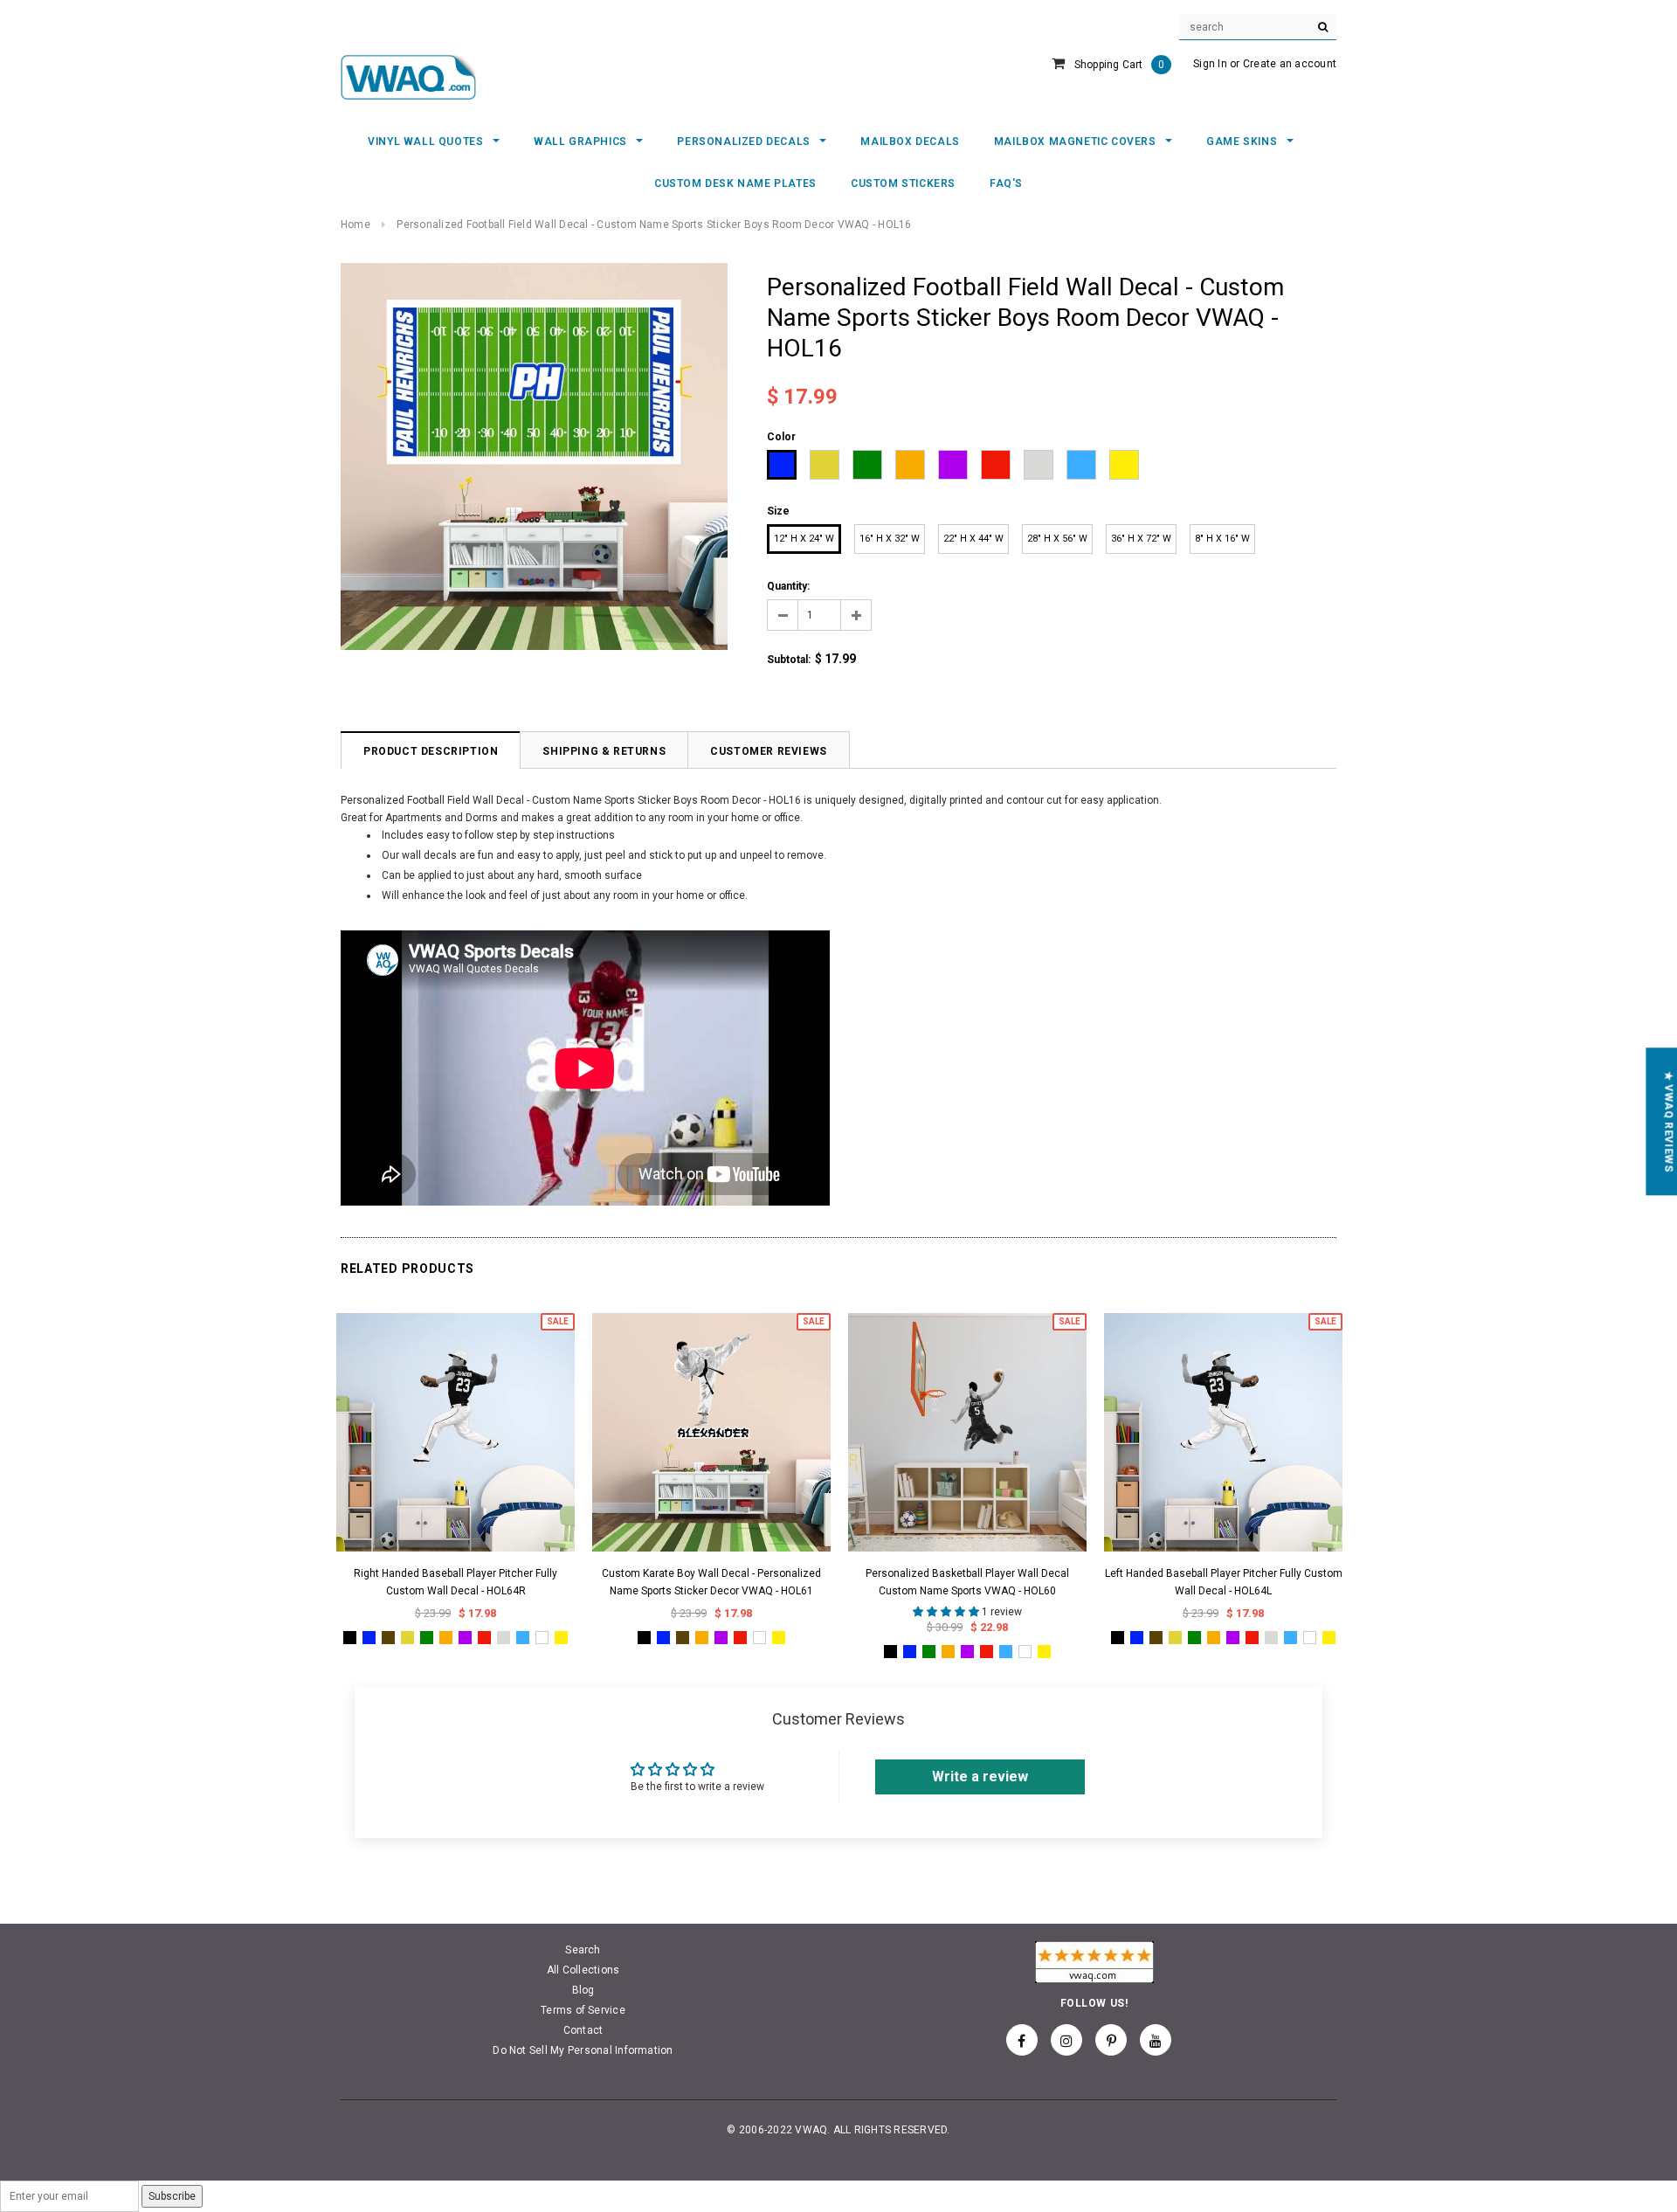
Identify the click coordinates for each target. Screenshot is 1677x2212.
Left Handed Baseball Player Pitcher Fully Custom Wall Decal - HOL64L (1224, 1582)
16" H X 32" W (890, 539)
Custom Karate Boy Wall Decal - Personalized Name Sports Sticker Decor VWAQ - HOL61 (711, 1582)
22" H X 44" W (973, 539)
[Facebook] (1022, 2040)
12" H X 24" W (804, 539)
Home (355, 225)
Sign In (1210, 64)
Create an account (1290, 64)
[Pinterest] (1111, 2040)
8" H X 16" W (1222, 539)
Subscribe (172, 2196)
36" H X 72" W (1141, 539)
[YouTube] (1156, 2040)
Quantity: (788, 586)
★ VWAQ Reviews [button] (1668, 1121)
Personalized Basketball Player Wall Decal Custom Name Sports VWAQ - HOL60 (967, 1582)
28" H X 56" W (1057, 539)
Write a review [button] (980, 1777)
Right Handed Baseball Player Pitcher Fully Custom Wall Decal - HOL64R (455, 1582)
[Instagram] (1066, 2040)
